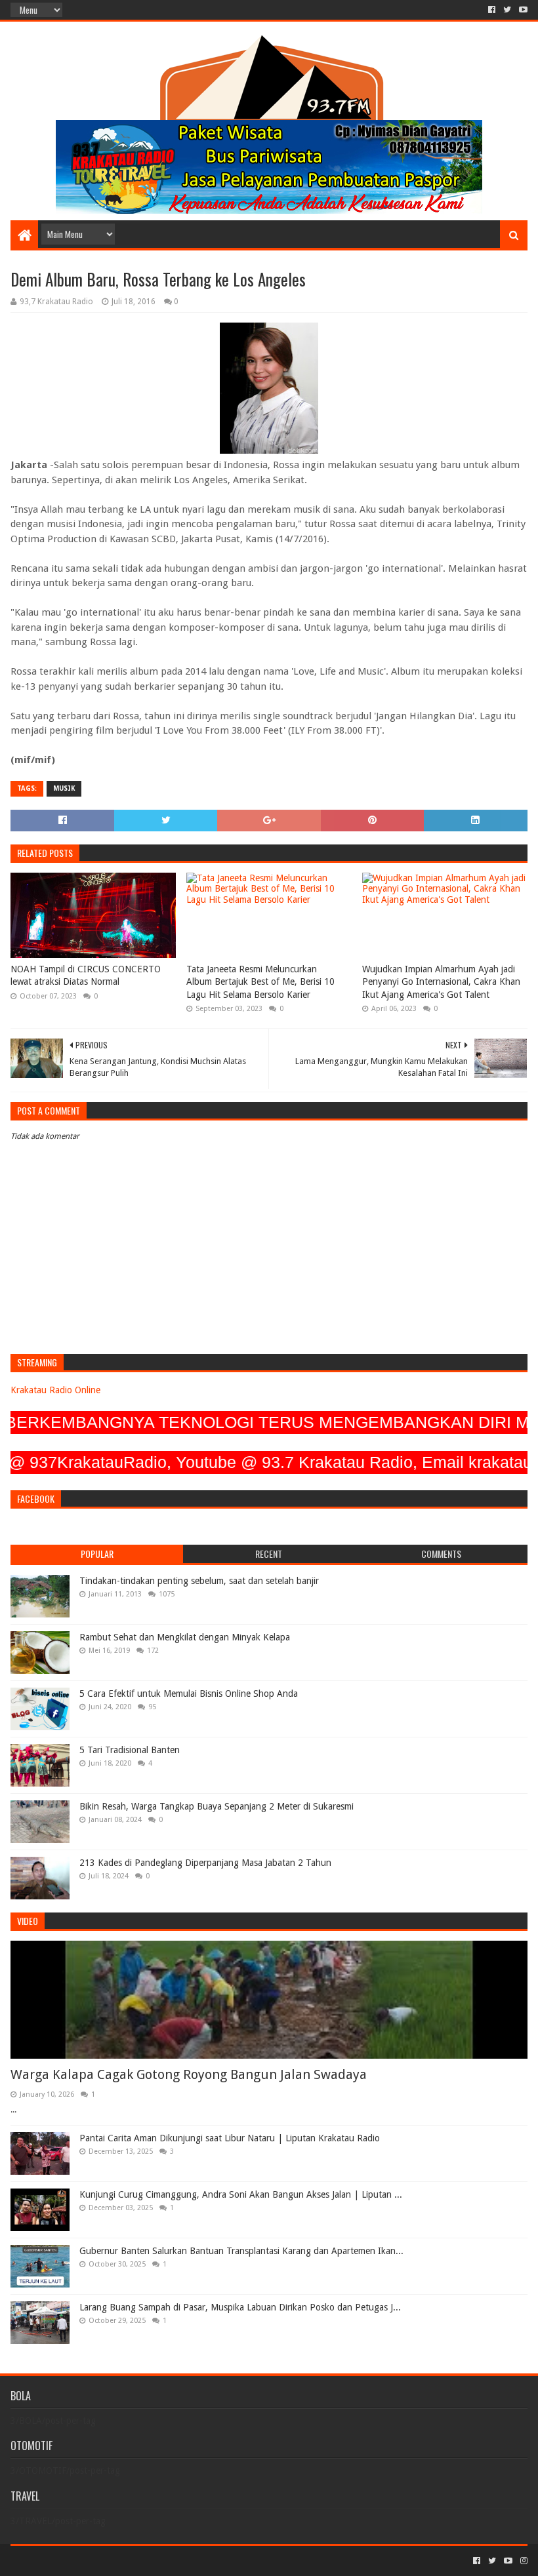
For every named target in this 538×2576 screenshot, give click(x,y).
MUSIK (64, 788)
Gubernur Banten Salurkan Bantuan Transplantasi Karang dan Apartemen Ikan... (241, 2251)
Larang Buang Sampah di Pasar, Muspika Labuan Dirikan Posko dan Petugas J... (240, 2307)
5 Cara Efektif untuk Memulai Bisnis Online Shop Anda (189, 1694)
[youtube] (522, 10)
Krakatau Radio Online (55, 1390)
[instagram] (523, 2561)
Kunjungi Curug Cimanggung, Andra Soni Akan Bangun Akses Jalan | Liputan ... (241, 2194)
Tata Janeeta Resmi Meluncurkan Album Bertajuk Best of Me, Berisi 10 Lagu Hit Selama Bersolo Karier (260, 982)
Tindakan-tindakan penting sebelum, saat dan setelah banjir (199, 1581)
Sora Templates (83, 2561)
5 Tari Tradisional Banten (130, 1750)
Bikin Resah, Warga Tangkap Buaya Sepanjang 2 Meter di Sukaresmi (217, 1806)
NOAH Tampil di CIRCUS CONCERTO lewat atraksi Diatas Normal (86, 976)
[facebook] (492, 10)
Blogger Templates (159, 2561)
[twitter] (507, 10)
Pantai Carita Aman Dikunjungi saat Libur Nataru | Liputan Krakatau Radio (230, 2138)
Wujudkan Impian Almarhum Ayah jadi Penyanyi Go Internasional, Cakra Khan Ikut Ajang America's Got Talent (441, 982)
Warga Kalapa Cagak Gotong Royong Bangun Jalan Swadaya (189, 2074)
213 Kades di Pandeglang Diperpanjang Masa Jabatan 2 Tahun (205, 1863)
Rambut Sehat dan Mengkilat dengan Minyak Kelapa (185, 1637)
